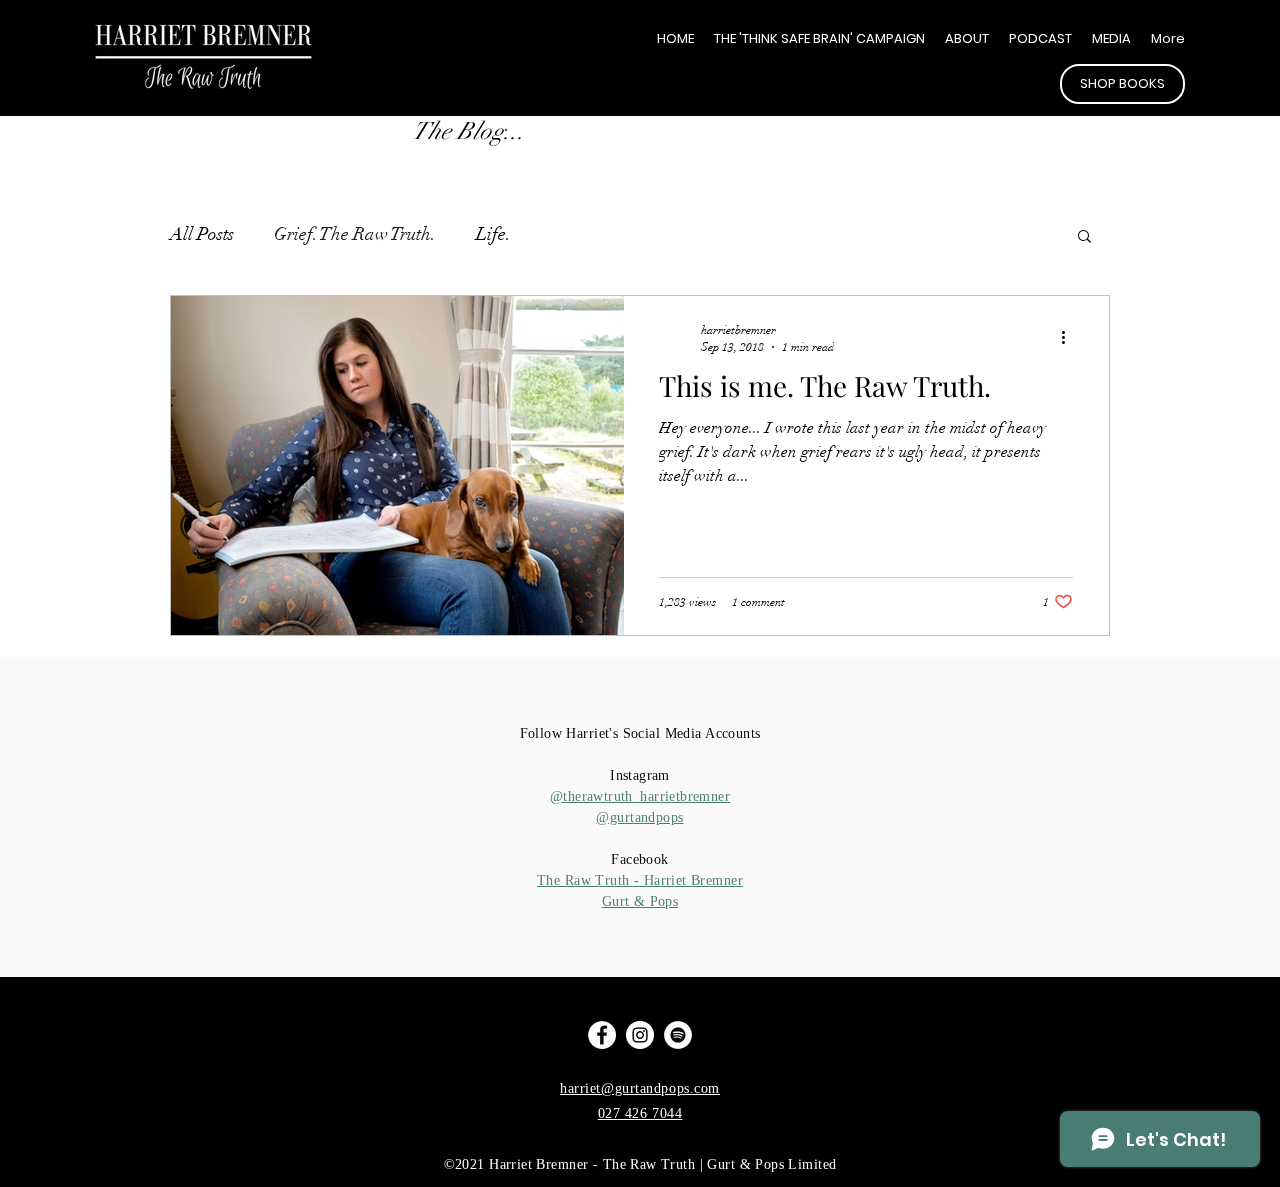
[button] (1084, 237)
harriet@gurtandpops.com (640, 1088)
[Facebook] (602, 1035)
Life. (493, 234)
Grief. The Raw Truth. (355, 234)
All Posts (202, 234)
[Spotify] (678, 1035)
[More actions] (1070, 337)
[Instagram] (640, 1035)
